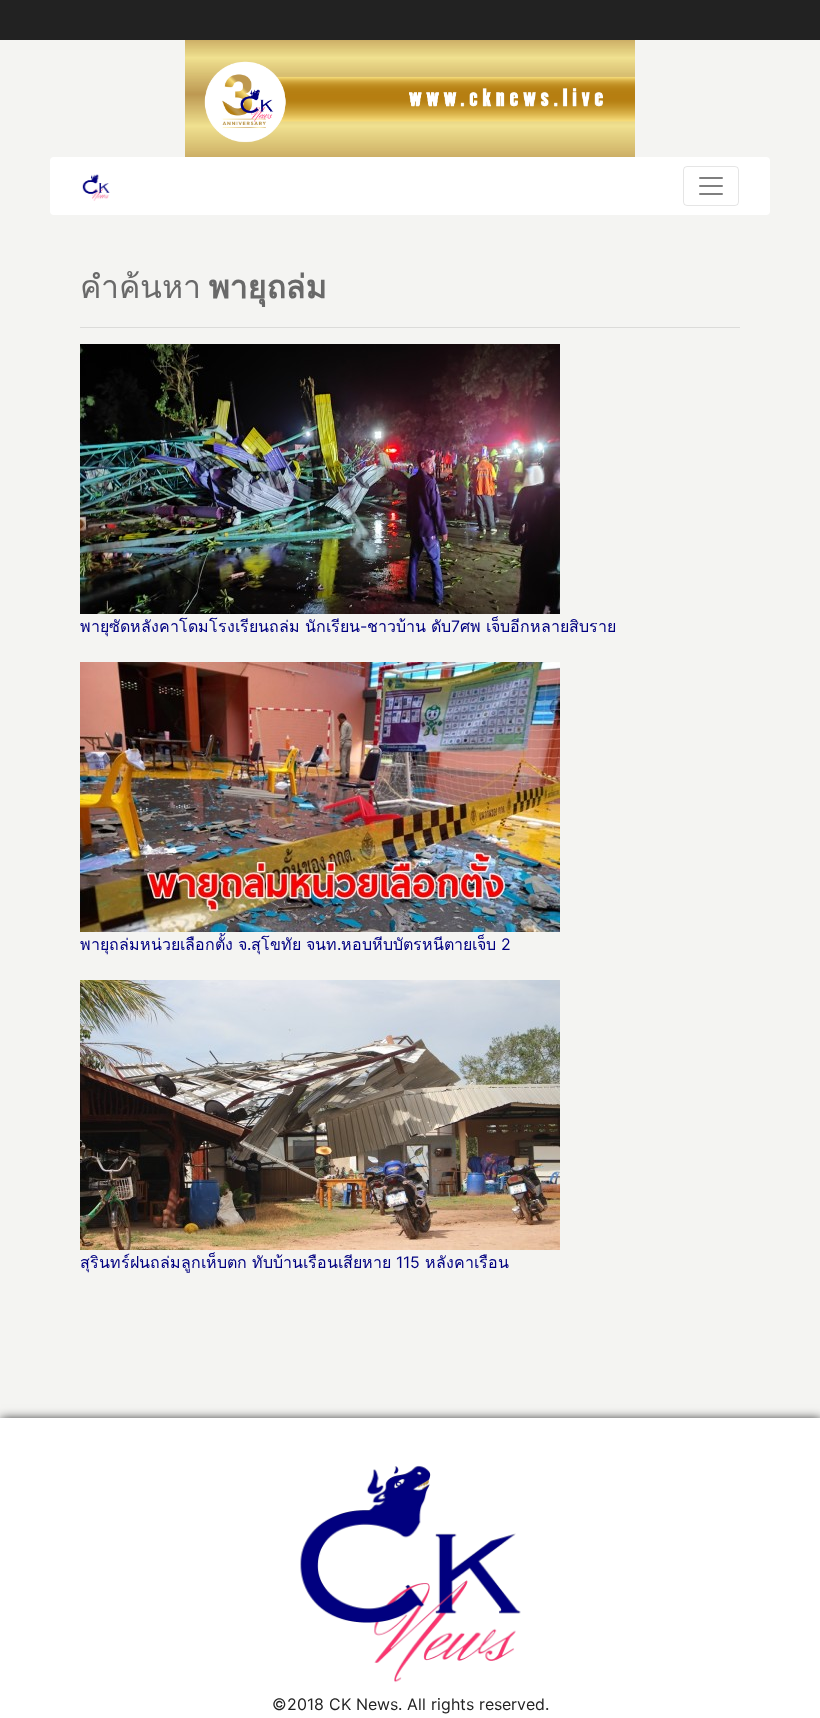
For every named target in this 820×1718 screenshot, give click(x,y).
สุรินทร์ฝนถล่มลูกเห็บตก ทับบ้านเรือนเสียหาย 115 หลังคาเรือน (297, 1262)
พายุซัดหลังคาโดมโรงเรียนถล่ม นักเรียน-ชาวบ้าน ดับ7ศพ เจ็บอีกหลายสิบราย (348, 626)
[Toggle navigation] (711, 186)
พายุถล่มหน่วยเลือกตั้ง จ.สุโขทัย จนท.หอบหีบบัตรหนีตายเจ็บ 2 (295, 944)
